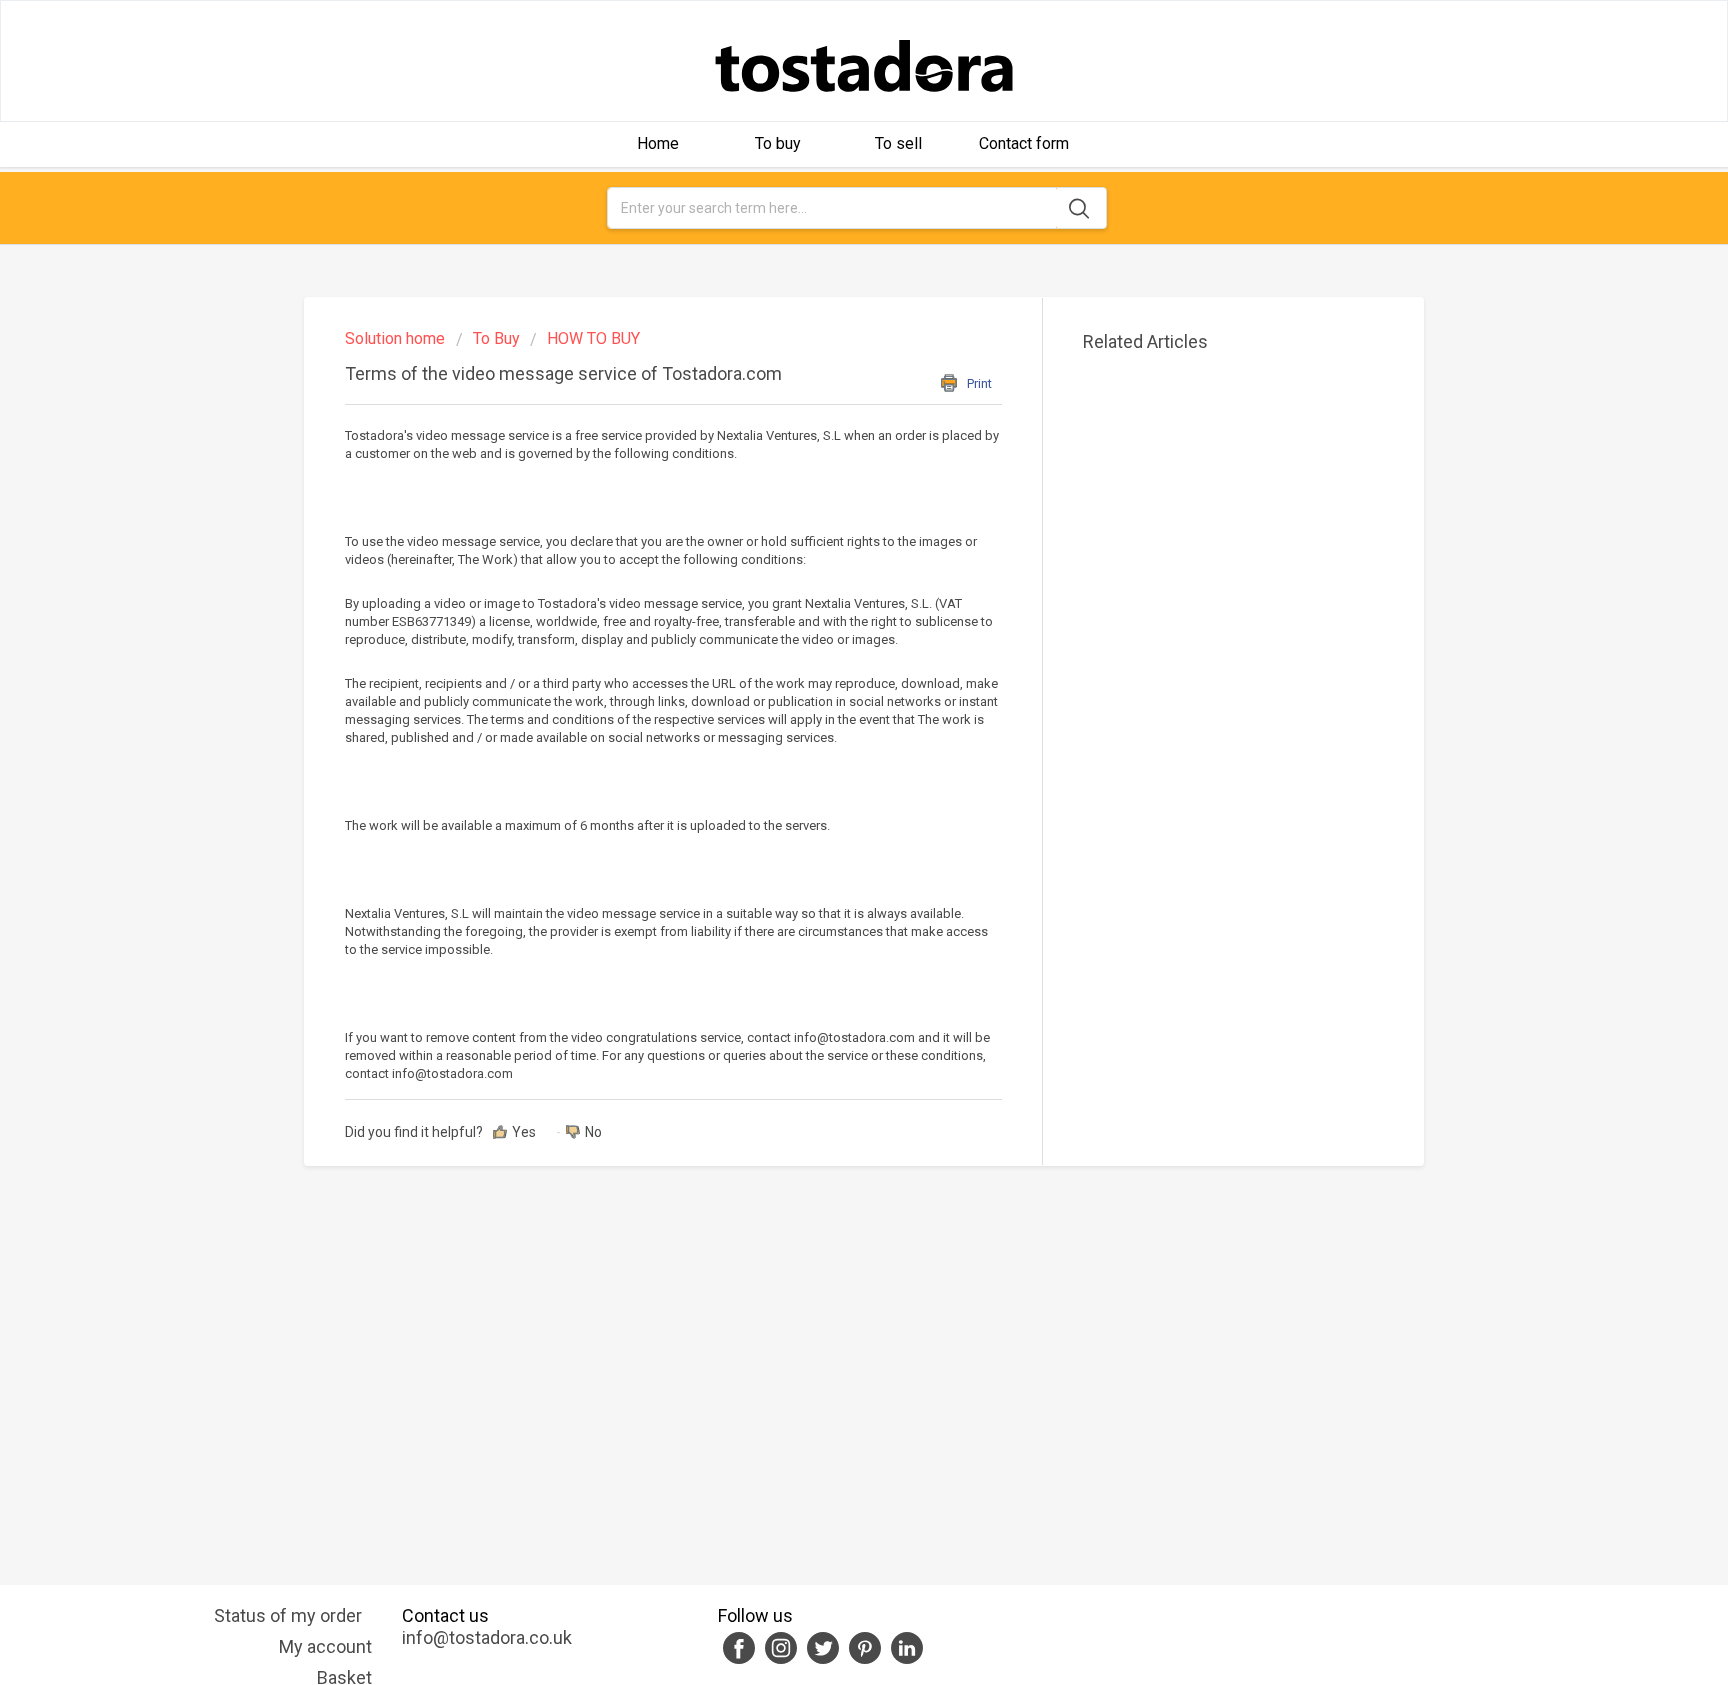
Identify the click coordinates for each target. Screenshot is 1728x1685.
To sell (898, 143)
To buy (778, 143)
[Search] (1081, 208)
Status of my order (288, 1615)
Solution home (397, 338)
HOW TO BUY (593, 338)
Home (658, 143)
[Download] (827, 591)
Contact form (1024, 143)
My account (325, 1646)
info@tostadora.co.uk (487, 1637)
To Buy (496, 338)
